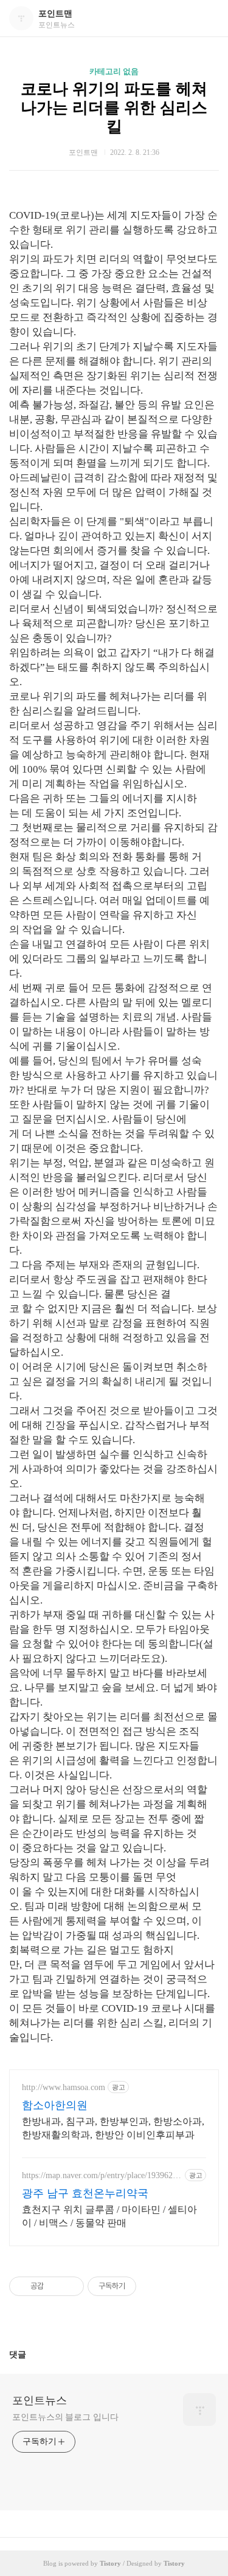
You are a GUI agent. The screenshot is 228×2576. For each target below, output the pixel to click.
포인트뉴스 (40, 2400)
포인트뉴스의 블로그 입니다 (65, 2417)
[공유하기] (55, 2286)
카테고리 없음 (114, 71)
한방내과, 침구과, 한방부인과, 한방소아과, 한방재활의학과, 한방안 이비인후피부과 (113, 2128)
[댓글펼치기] (31, 2354)
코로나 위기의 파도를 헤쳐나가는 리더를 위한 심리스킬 (114, 108)
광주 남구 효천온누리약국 (85, 2193)
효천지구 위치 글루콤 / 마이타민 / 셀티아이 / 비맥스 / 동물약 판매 (109, 2216)
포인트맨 (55, 14)
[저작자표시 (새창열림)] (142, 2286)
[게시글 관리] (70, 2286)
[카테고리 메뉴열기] (207, 19)
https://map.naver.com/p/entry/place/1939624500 (102, 2176)
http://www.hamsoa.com (64, 2087)
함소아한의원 (55, 2105)
